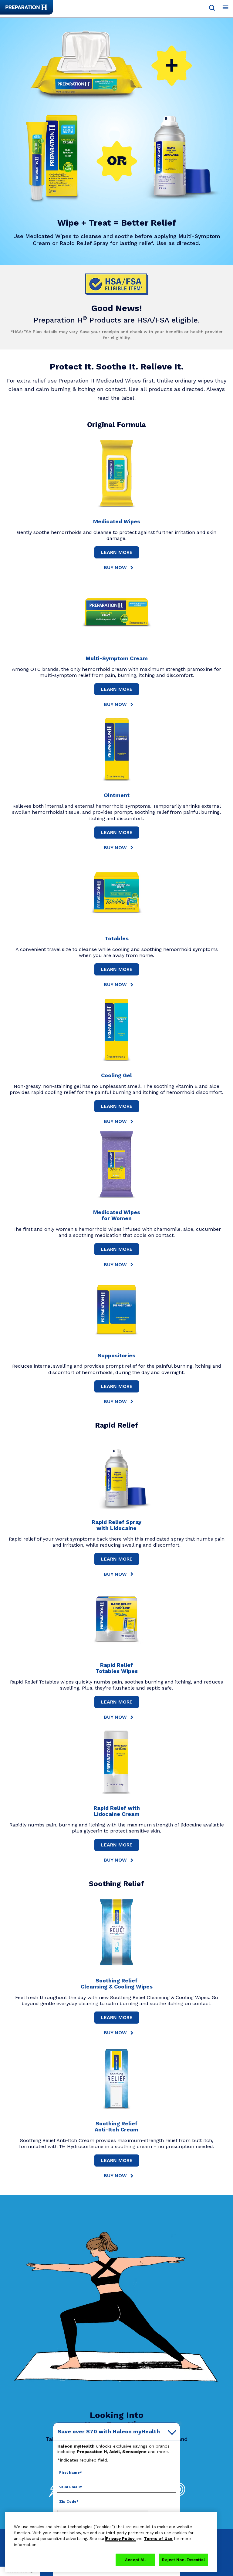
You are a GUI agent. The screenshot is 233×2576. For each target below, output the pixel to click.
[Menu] (225, 8)
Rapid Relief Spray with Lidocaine (116, 1525)
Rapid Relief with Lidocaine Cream (117, 1811)
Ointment (117, 795)
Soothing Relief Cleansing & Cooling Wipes (117, 1983)
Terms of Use (158, 2539)
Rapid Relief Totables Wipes (117, 1668)
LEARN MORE (117, 552)
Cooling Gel (116, 1075)
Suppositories (116, 1355)
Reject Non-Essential (183, 2560)
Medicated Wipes (117, 521)
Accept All (135, 2560)
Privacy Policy (121, 2539)
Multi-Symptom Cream (117, 658)
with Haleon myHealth (109, 2431)
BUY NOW (115, 567)
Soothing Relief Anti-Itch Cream (116, 2126)
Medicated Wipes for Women (117, 1215)
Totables (117, 938)
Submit (212, 8)
